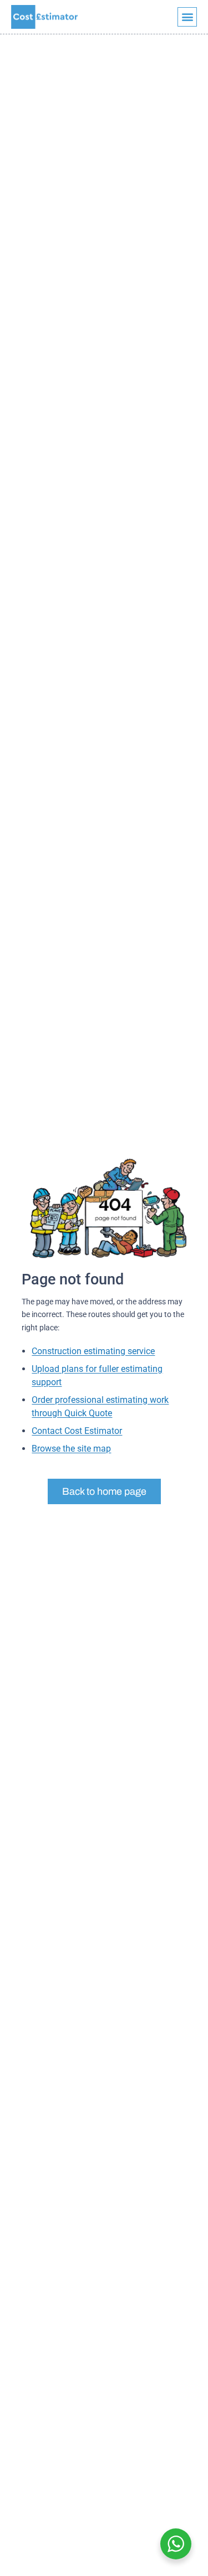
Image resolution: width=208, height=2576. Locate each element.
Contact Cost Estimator (77, 1431)
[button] (187, 17)
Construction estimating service (93, 1351)
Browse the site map (71, 1449)
